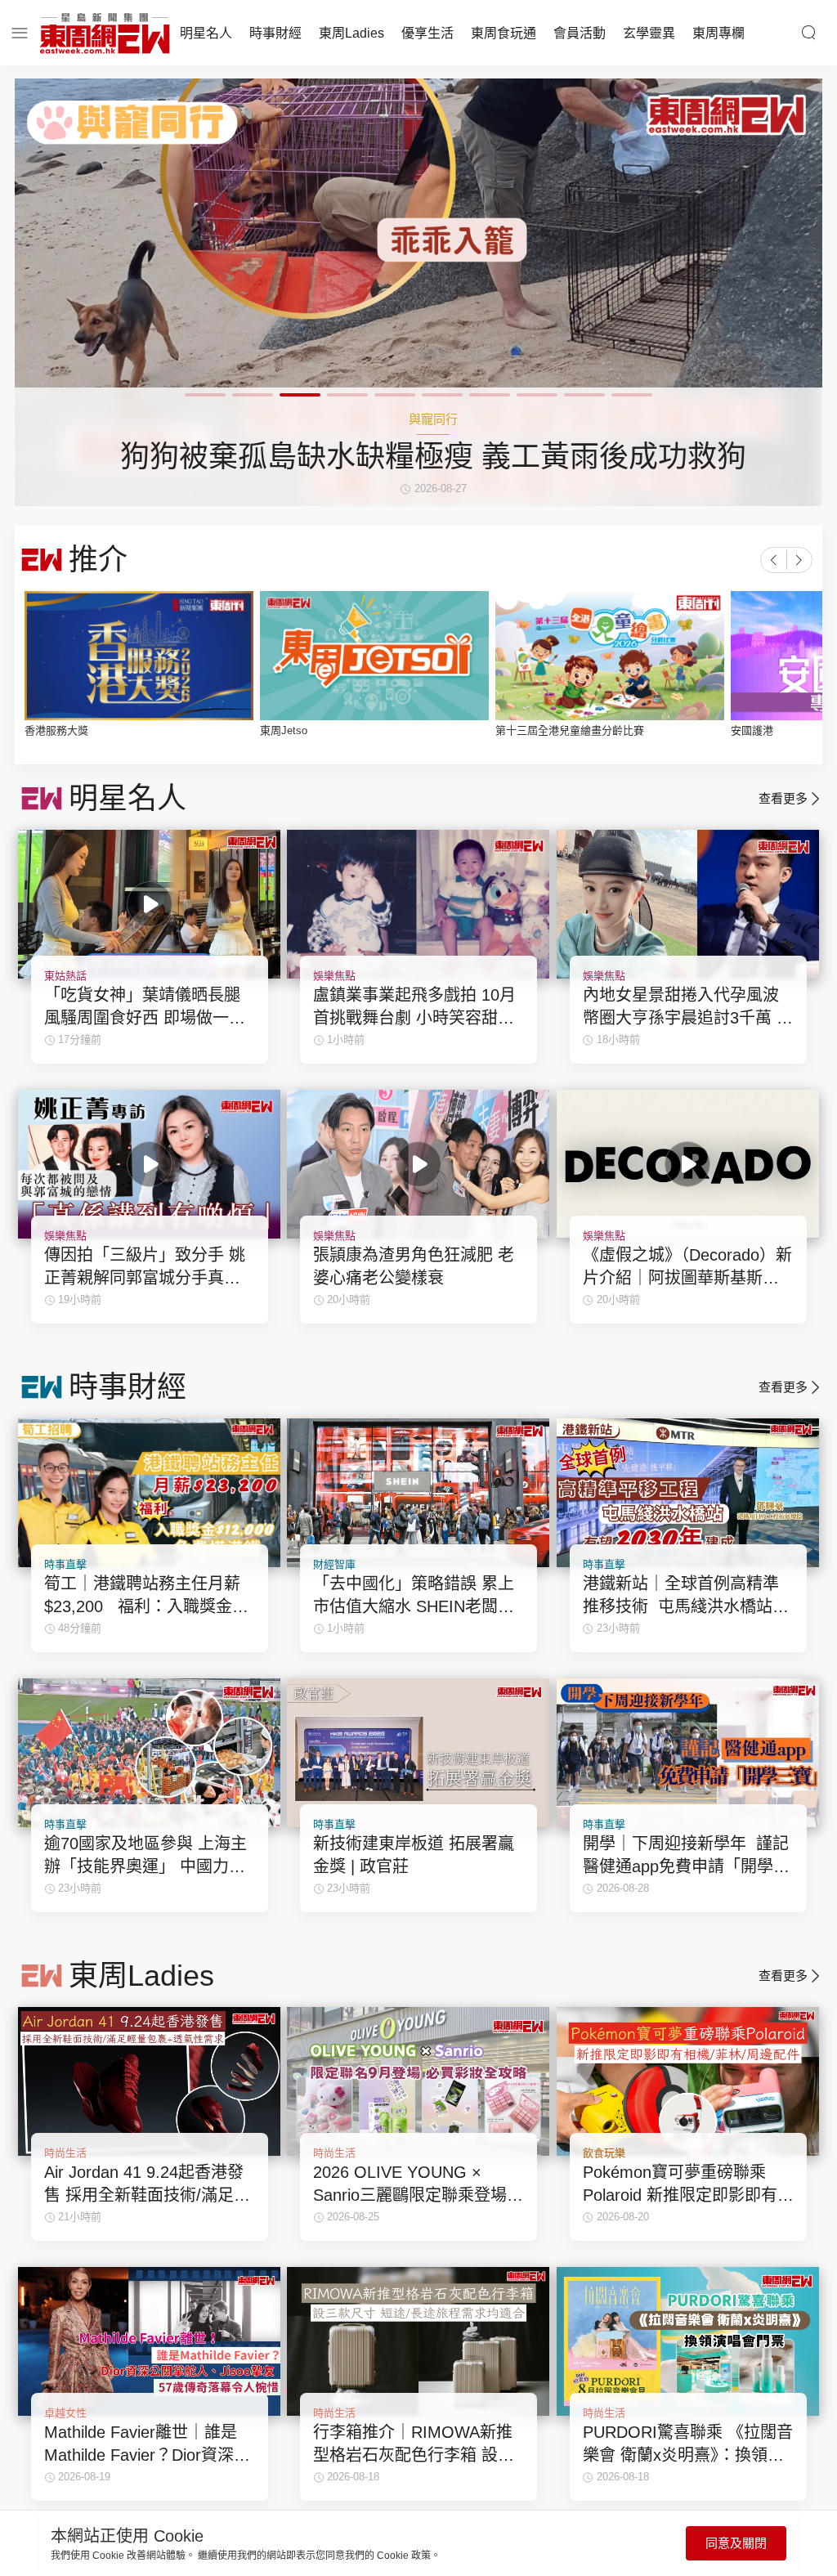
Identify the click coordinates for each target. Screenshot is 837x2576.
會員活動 (580, 33)
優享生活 (427, 33)
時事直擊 (65, 1564)
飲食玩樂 (604, 2153)
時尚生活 (65, 2153)
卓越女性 (65, 2413)
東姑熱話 (65, 976)
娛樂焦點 (334, 976)
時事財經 (275, 33)
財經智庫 (334, 1564)
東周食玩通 (504, 33)
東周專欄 (718, 33)
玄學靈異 (649, 33)
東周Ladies (351, 33)
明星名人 (206, 33)
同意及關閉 (736, 2543)
